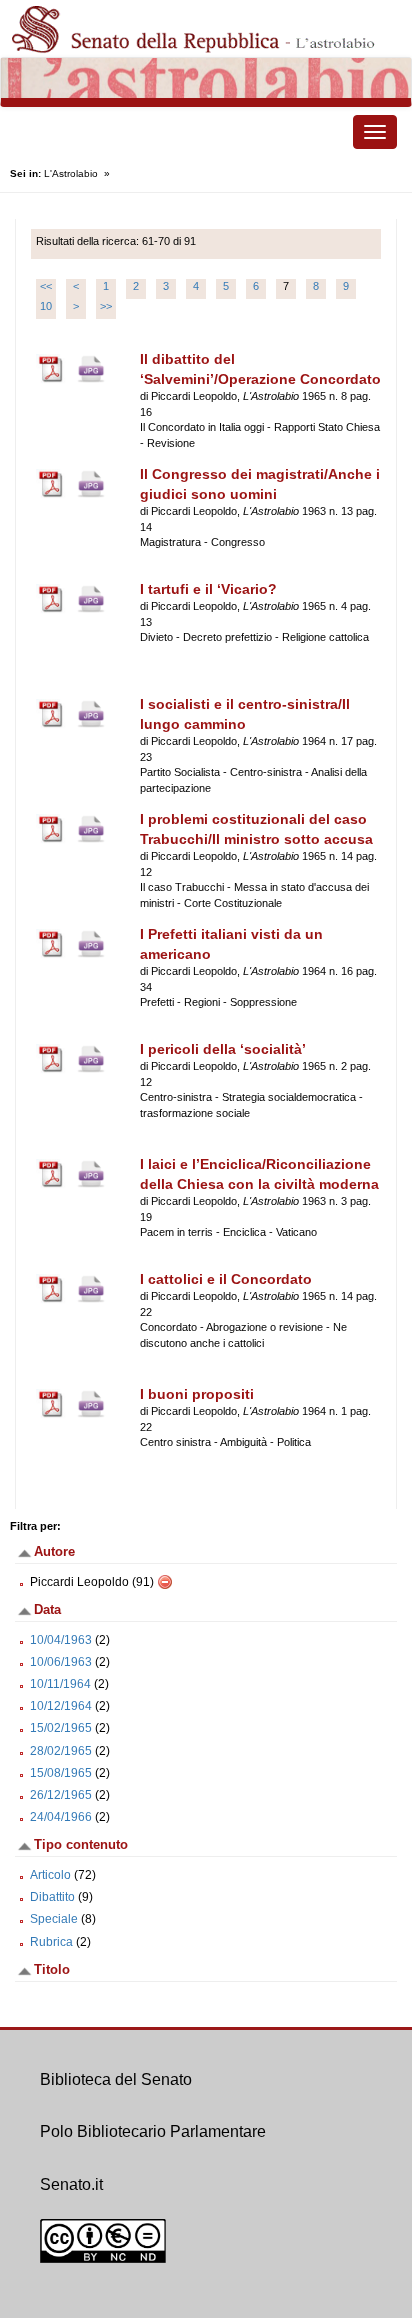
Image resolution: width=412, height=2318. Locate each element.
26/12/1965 (61, 1795)
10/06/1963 (61, 1662)
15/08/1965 (61, 1773)
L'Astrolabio (71, 173)
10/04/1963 (61, 1640)
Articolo (50, 1875)
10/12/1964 (61, 1706)
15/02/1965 (61, 1728)
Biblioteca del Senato (116, 2079)
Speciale (54, 1919)
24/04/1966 (61, 1817)
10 (46, 306)
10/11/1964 (60, 1684)
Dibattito (52, 1897)
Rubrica (51, 1942)
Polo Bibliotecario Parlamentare (153, 2131)
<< (46, 286)
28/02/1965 (61, 1751)
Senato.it (71, 2184)
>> (106, 306)
